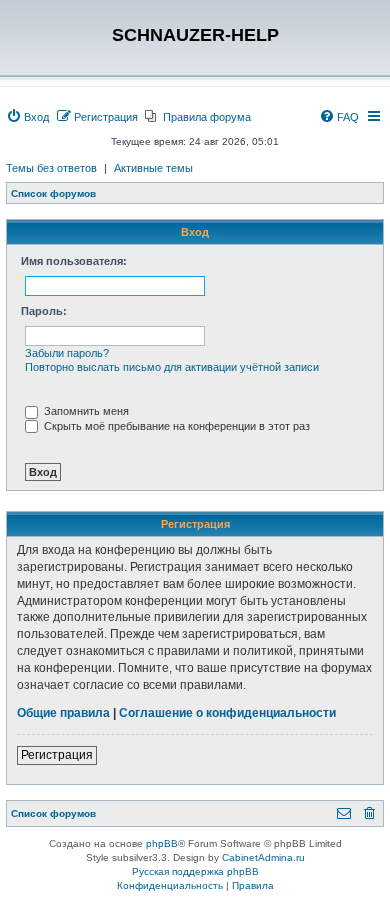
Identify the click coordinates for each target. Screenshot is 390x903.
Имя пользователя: (74, 261)
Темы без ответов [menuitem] (51, 168)
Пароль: (44, 311)
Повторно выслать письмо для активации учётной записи (172, 367)
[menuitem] (27, 117)
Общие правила (63, 713)
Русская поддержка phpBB (195, 871)
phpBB (162, 843)
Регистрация (57, 755)
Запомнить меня (85, 411)
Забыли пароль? (67, 353)
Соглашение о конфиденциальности (227, 713)
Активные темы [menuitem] (153, 168)
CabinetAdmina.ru (263, 857)
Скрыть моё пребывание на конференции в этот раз (175, 426)
